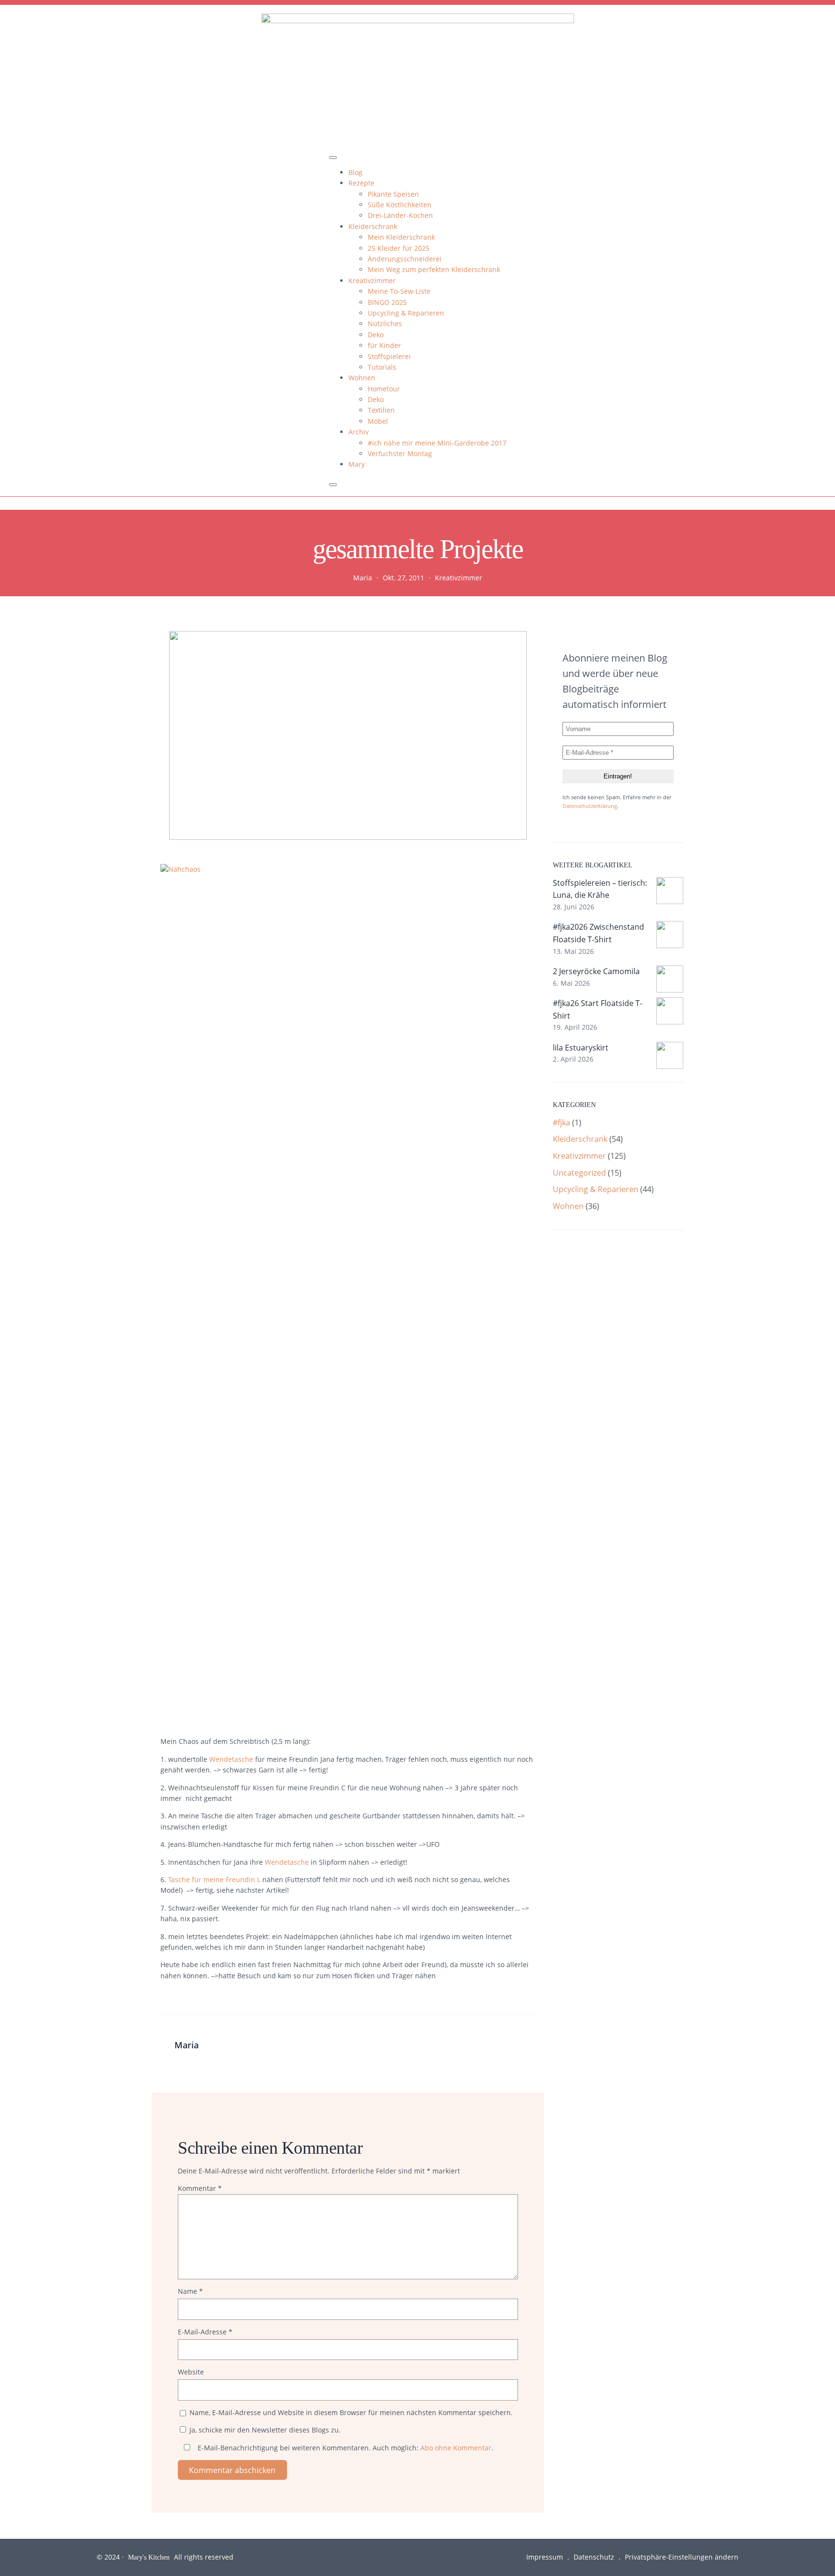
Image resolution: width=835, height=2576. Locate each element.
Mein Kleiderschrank (401, 237)
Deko (376, 335)
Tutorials (382, 367)
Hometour (384, 389)
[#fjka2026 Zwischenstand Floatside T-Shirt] (670, 936)
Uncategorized (579, 1173)
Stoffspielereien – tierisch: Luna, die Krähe (600, 889)
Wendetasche (232, 1759)
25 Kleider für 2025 (399, 248)
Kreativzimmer (372, 281)
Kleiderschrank (373, 226)
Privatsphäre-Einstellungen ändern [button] (682, 2557)
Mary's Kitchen (149, 2557)
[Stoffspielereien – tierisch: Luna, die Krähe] (670, 892)
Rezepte (361, 183)
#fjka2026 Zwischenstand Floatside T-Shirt (598, 933)
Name (190, 2291)
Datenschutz (594, 2557)
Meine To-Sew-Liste (399, 291)
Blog (355, 172)
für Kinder (384, 345)
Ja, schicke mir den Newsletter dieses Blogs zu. (264, 2430)
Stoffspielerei (389, 356)
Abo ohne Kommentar (456, 2448)
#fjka (561, 1123)
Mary (357, 464)
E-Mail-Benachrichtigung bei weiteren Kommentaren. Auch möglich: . (345, 2448)
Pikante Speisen (393, 194)
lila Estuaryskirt (581, 1048)
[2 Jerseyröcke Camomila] (670, 981)
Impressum (545, 2557)
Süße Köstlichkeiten (400, 205)
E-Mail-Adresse (205, 2332)
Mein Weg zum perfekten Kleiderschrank (434, 269)
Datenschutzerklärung (590, 806)
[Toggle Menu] (333, 158)
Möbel (378, 421)
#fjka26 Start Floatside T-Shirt (597, 1009)
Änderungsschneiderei (405, 259)
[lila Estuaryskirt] (670, 1057)
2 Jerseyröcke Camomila (596, 971)
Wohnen (362, 378)
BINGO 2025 (387, 302)
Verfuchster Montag (400, 453)
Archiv (359, 432)
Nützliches (385, 324)
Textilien (381, 410)
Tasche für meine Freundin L (214, 1879)
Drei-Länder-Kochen (400, 215)
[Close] (333, 485)
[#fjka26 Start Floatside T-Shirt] (670, 1013)
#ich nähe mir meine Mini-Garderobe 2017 (437, 443)
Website (191, 2372)
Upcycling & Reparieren (406, 313)
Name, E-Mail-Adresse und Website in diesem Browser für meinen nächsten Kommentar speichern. (351, 2412)
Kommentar (200, 2188)
